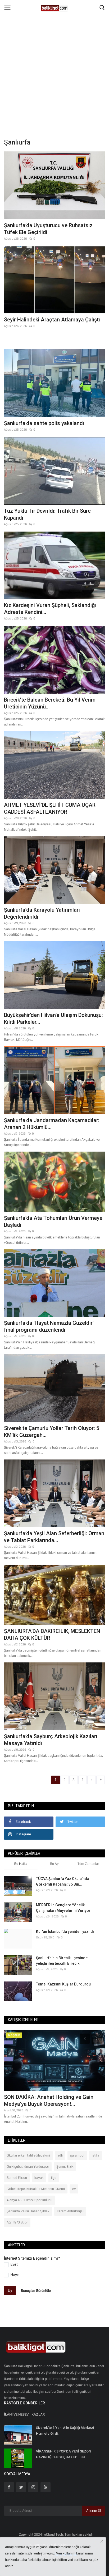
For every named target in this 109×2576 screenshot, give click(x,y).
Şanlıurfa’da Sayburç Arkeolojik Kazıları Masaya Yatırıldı (51, 1740)
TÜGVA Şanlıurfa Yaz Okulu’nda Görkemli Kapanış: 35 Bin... (63, 1881)
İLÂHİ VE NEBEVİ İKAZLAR (24, 2414)
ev (74, 2189)
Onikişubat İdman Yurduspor (28, 2167)
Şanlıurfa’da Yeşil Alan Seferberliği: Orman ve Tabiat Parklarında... (54, 1537)
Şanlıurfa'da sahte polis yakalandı (44, 423)
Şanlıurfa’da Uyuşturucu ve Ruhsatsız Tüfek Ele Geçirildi (48, 229)
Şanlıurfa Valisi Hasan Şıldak (28, 2211)
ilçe (54, 2178)
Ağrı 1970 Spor (17, 2222)
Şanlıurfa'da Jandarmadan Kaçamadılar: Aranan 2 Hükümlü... (52, 1124)
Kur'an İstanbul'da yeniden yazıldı (65, 1932)
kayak (39, 2178)
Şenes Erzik (65, 2167)
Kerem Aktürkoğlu (70, 2211)
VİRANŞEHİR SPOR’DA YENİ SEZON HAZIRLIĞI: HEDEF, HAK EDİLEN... (63, 2454)
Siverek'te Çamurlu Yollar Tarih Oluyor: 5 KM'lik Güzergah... (52, 1432)
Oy (10, 2290)
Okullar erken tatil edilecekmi (28, 2155)
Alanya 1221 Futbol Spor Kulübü (29, 2200)
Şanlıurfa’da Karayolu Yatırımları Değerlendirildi (42, 913)
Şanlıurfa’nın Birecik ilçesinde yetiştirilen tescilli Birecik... (62, 1961)
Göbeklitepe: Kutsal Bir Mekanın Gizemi (36, 2189)
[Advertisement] (54, 57)
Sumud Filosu (17, 2178)
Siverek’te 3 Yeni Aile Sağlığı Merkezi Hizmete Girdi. (65, 2431)
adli (60, 2155)
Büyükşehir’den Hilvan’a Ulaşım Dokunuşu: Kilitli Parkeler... (53, 1018)
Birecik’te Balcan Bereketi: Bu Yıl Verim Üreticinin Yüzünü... (50, 703)
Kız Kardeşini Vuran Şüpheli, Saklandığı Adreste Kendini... (50, 609)
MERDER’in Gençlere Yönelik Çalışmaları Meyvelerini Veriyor (63, 1908)
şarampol (77, 2155)
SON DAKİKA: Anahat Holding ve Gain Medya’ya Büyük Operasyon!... (49, 2100)
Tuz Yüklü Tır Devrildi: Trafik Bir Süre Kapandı (47, 514)
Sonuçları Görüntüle (36, 2291)
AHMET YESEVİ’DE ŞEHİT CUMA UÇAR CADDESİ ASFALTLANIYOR (50, 808)
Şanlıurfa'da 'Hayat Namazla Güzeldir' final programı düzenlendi (49, 1326)
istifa (96, 2155)
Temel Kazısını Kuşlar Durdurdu (63, 1984)
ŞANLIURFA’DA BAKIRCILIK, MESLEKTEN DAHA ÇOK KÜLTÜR (52, 1635)
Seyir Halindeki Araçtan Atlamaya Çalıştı (52, 320)
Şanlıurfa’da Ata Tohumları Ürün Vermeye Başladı (53, 1221)
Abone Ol (94, 2511)
